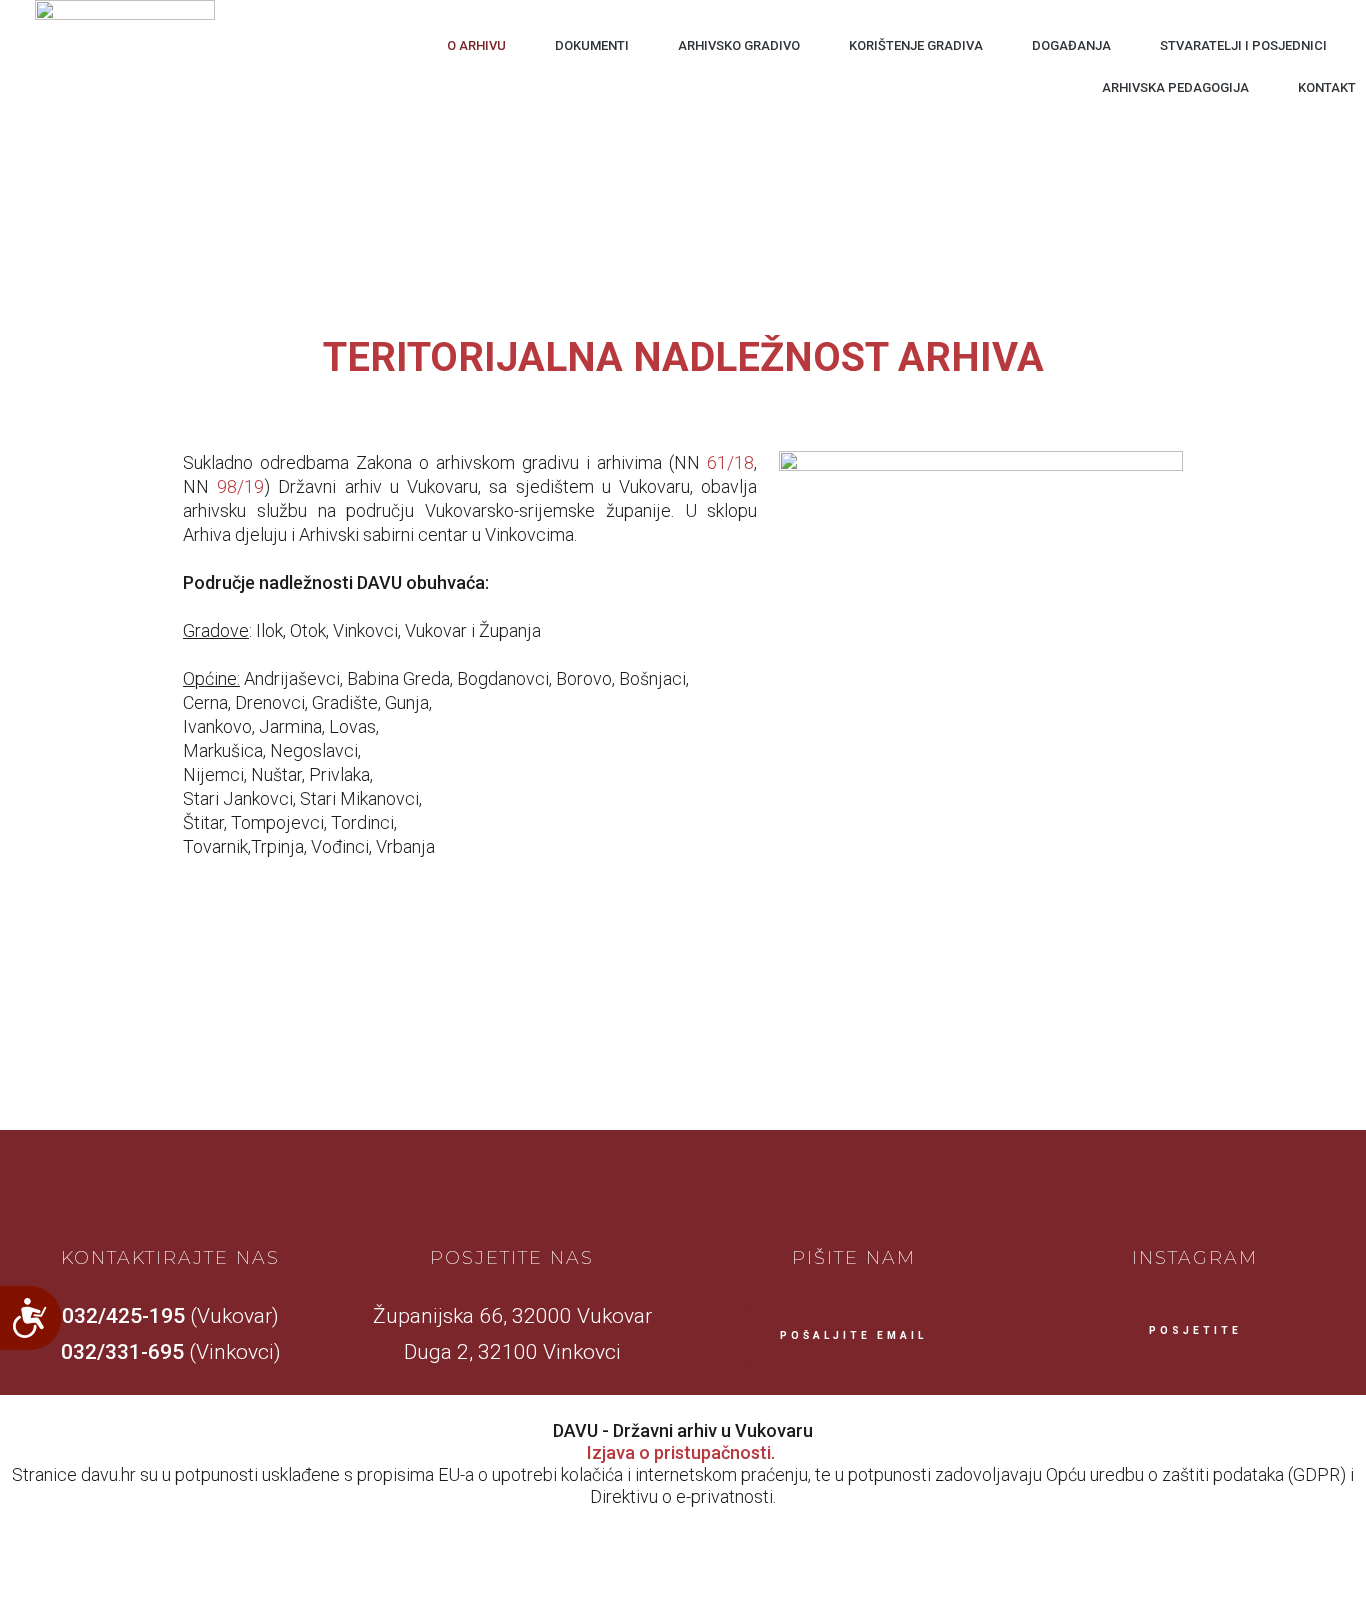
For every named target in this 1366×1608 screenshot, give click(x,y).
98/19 (240, 486)
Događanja (1071, 45)
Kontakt (1327, 87)
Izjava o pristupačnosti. (681, 1452)
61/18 (730, 462)
